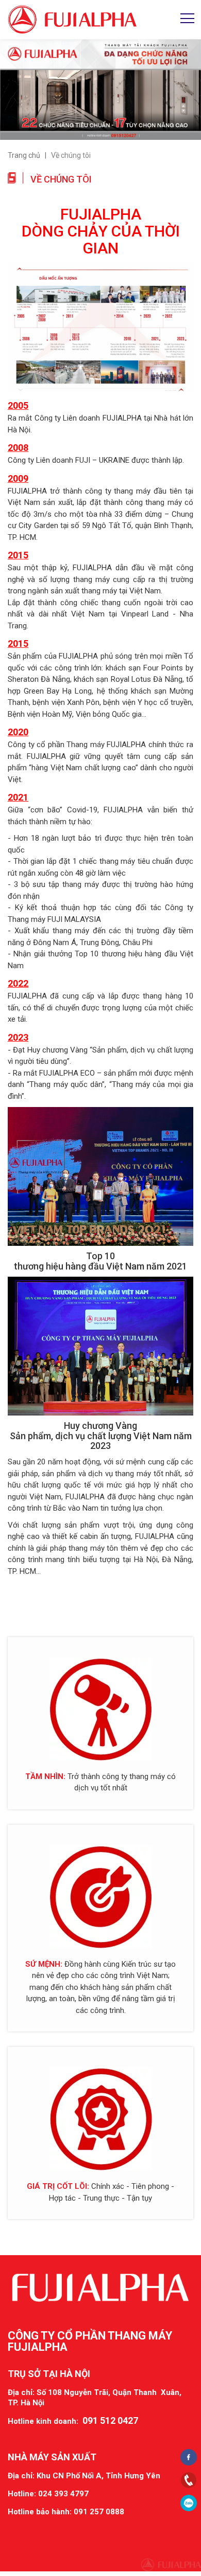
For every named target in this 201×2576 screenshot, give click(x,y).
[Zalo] (189, 2503)
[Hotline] (189, 2480)
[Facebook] (189, 2457)
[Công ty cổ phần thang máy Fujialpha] (72, 19)
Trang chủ (24, 155)
